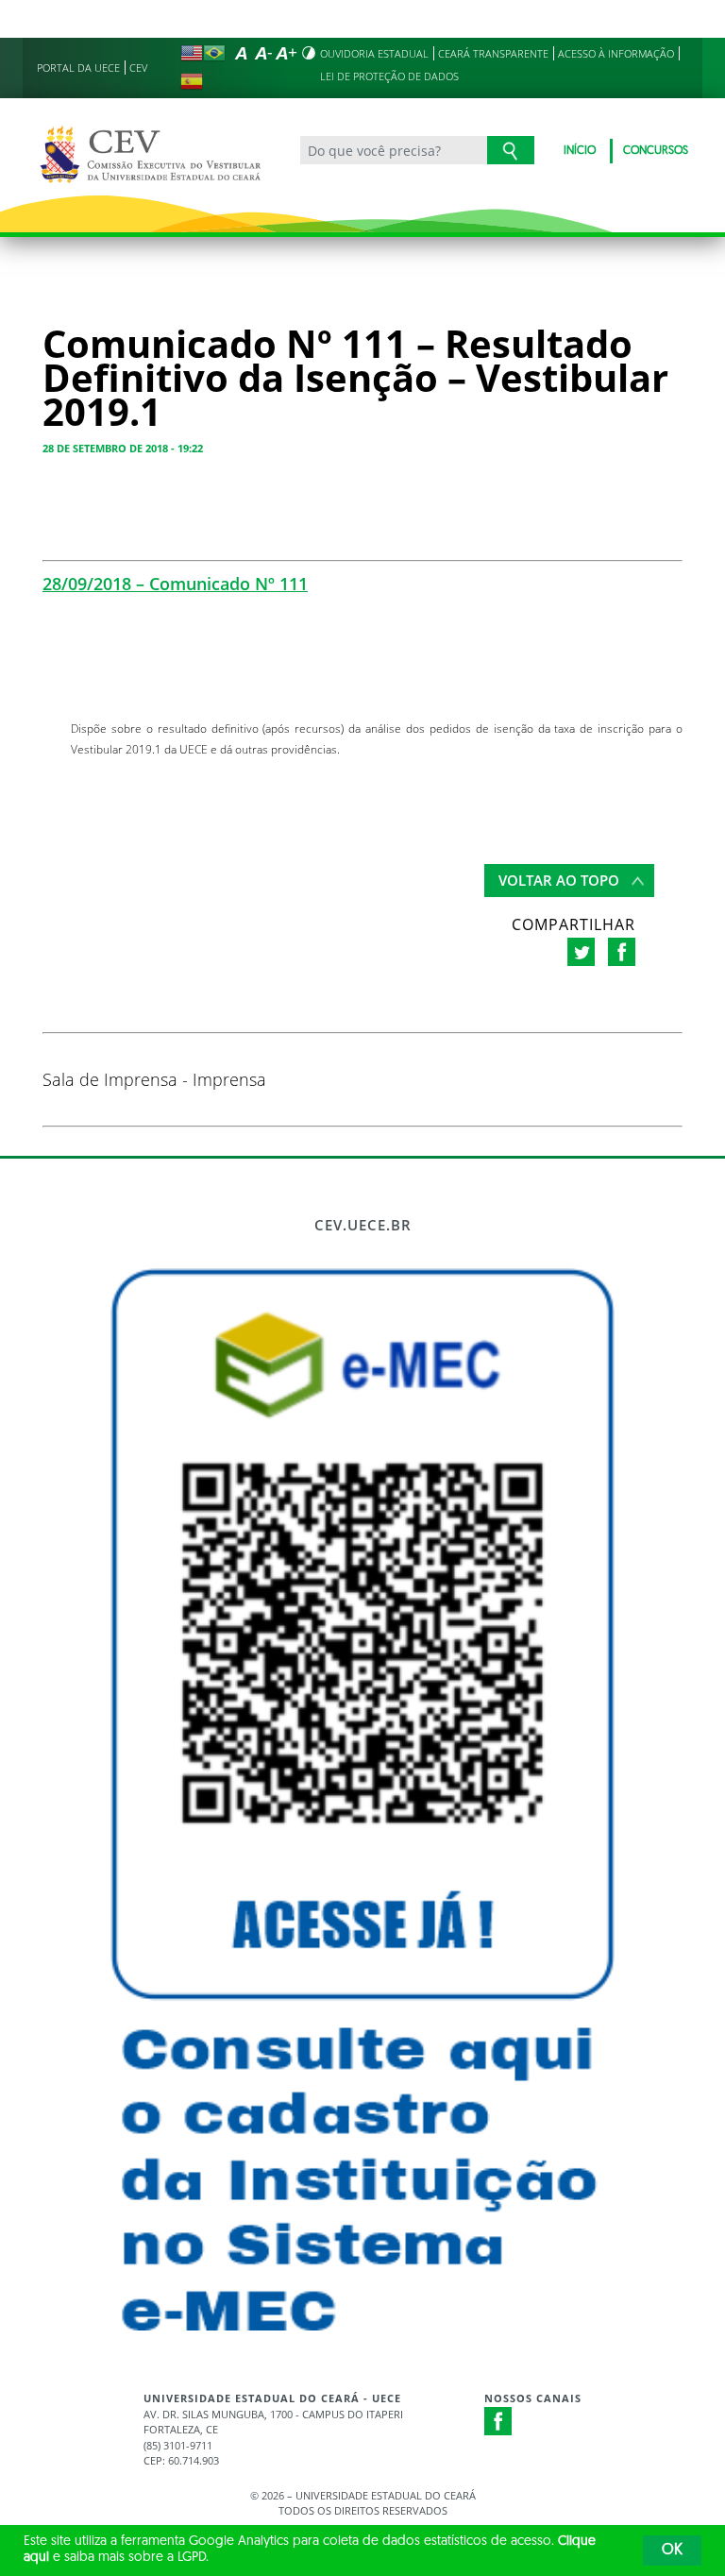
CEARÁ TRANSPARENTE (493, 53)
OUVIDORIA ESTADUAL (374, 53)
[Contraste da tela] (309, 53)
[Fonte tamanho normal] (241, 53)
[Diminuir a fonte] (263, 53)
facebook (622, 952)
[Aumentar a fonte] (286, 53)
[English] (192, 53)
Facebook (498, 2421)
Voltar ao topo (559, 880)
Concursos (656, 151)
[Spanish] (192, 81)
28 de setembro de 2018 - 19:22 (123, 448)
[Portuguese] (214, 53)
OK (672, 2551)
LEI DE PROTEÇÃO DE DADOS (389, 76)
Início (580, 151)
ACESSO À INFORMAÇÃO (616, 53)
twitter (581, 952)
